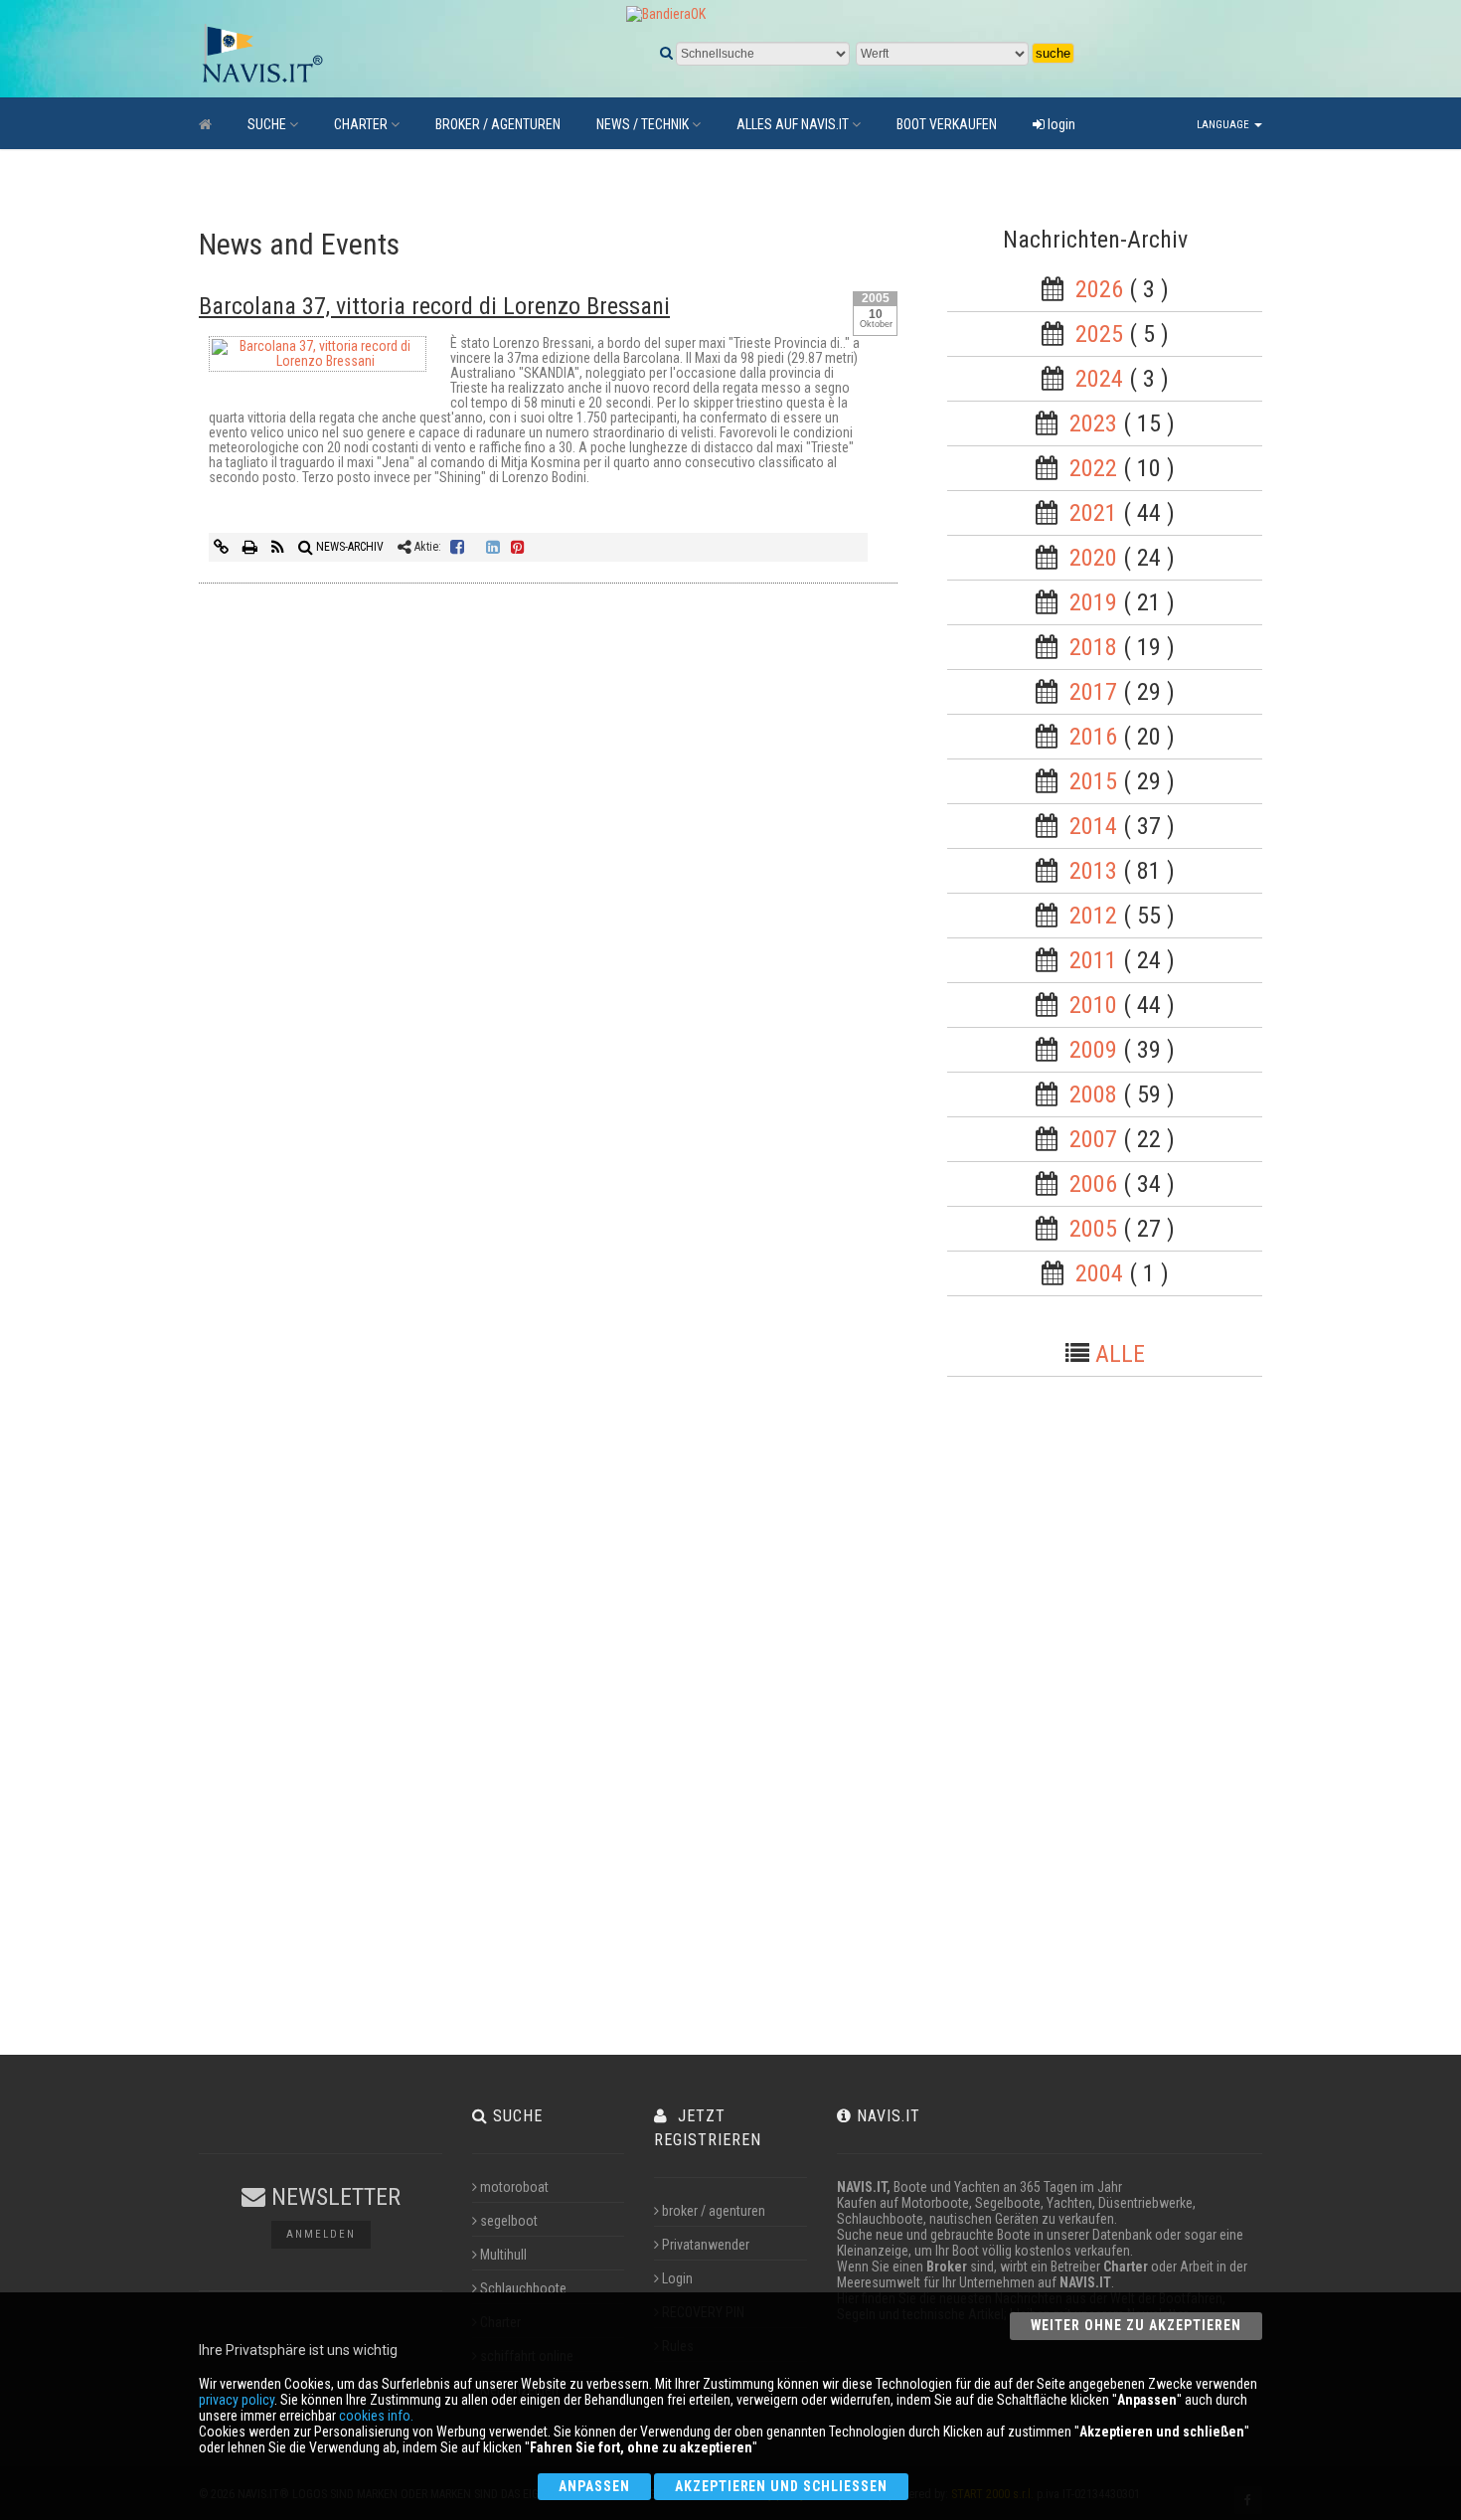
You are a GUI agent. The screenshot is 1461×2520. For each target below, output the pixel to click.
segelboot (509, 2221)
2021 (1093, 513)
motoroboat (514, 2187)
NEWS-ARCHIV (348, 547)
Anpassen (594, 2486)
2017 (1093, 692)
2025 (1099, 334)
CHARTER (361, 124)
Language (1224, 125)
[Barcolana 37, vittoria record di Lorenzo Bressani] (318, 358)
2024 (1099, 379)
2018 (1093, 647)
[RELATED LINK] (223, 547)
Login (677, 2278)
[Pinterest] (518, 547)
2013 (1093, 871)
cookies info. (376, 2416)
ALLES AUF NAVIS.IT (793, 124)
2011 (1093, 960)
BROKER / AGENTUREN (498, 124)
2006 (1093, 1184)
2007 (1093, 1139)
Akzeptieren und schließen (781, 2486)
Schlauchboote (523, 2288)
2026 (1099, 289)
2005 (1093, 1229)
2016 (1093, 737)
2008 (1093, 1094)
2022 (1093, 468)
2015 (1093, 781)
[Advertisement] (1122, 1722)
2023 (1093, 423)
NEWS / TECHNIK (643, 124)
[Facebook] (457, 547)
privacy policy (237, 2400)
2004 (1099, 1273)
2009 (1093, 1050)
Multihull (503, 2255)
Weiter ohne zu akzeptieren (1136, 2325)
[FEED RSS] (279, 547)
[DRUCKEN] (251, 547)
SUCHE (267, 124)
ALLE (1120, 1354)
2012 (1093, 916)
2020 (1093, 558)
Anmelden (321, 2234)
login (1060, 124)
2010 (1093, 1005)
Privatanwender (706, 2245)
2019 (1093, 602)
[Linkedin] (493, 547)
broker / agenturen (714, 2211)
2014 (1093, 826)
